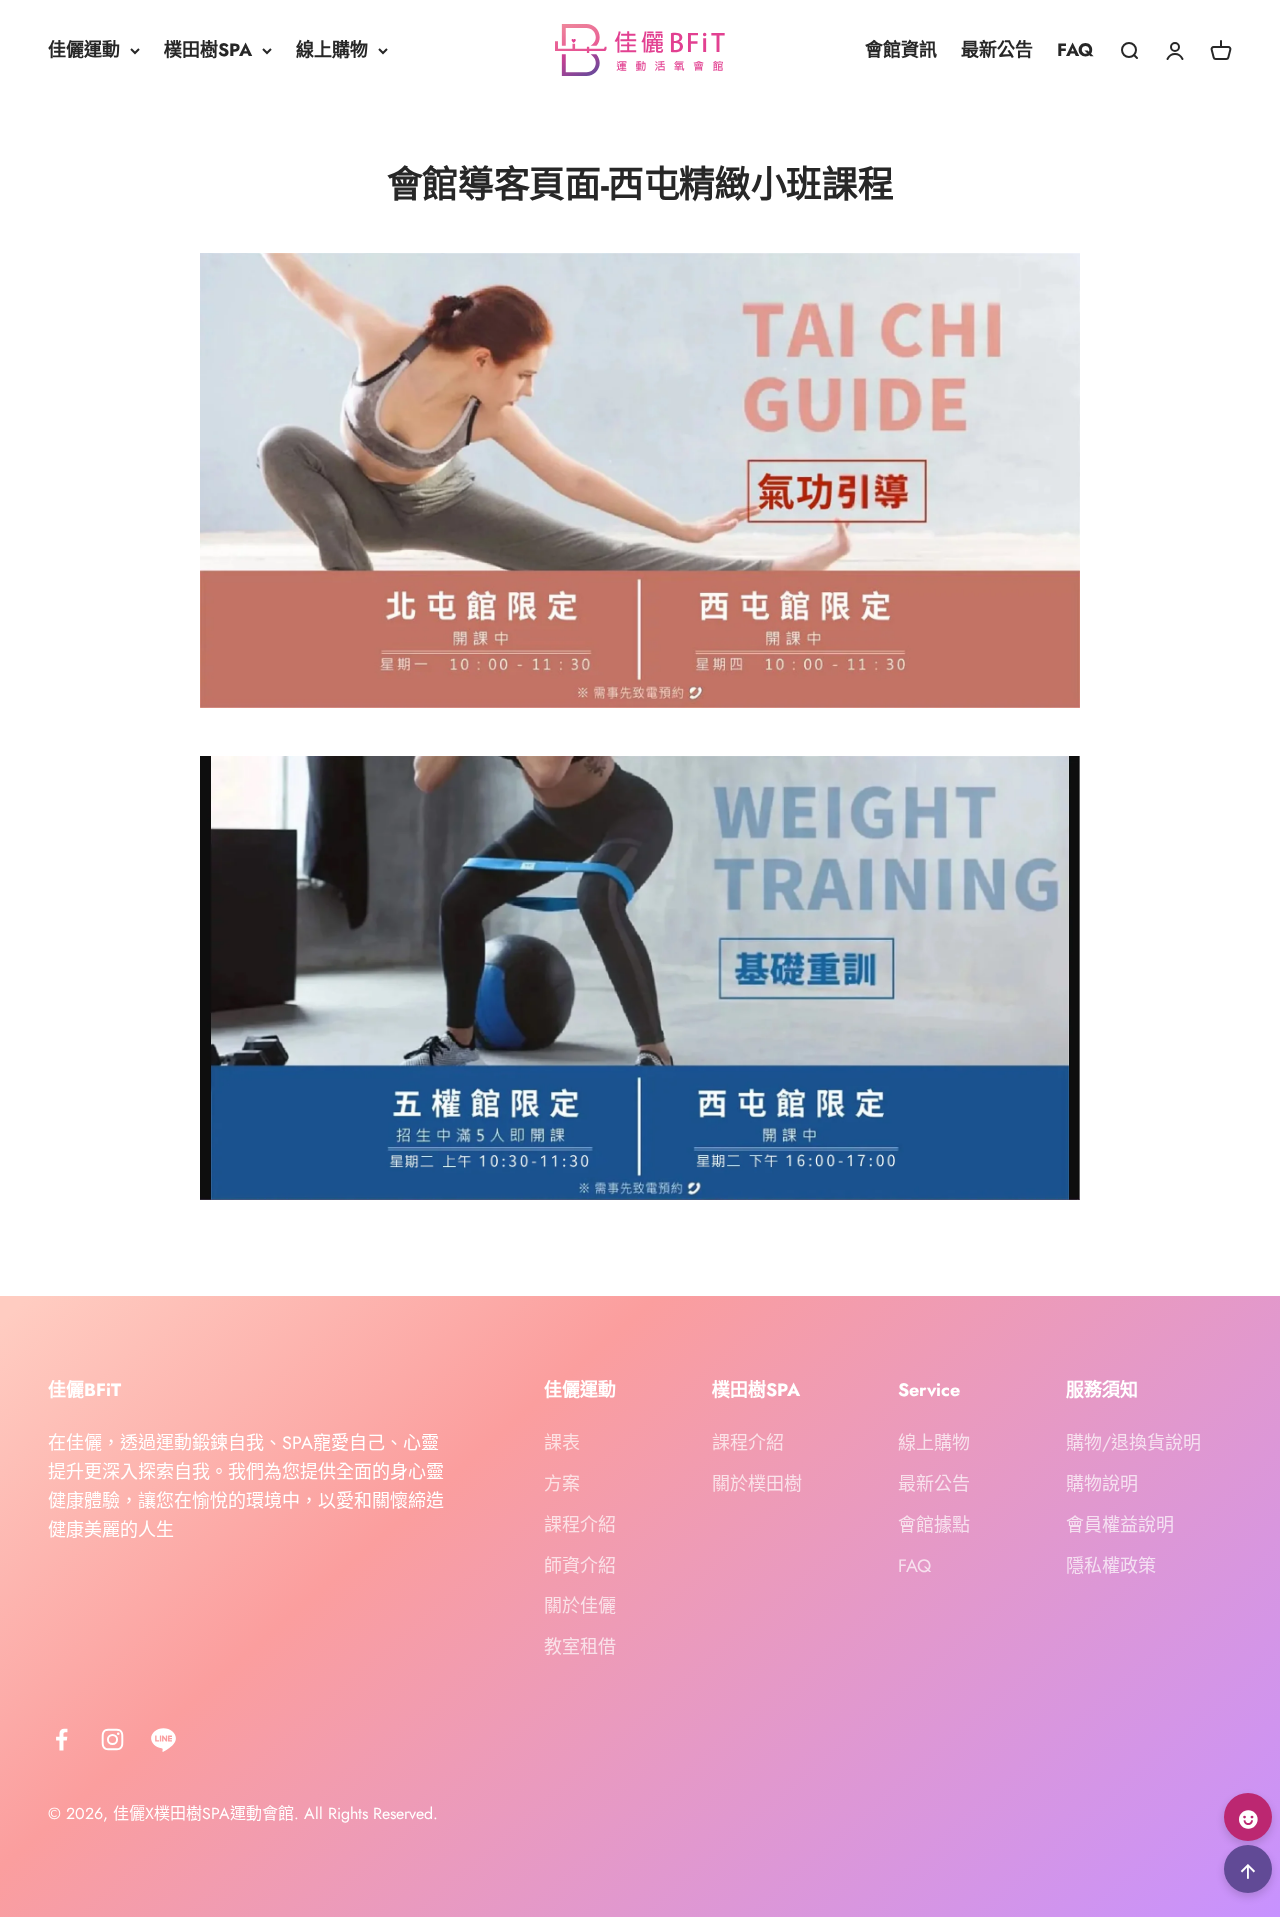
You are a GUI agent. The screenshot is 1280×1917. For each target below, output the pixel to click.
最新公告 (997, 50)
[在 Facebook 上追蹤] (61, 1739)
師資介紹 (580, 1566)
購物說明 (1102, 1484)
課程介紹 (580, 1525)
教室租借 (580, 1647)
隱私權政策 (1111, 1566)
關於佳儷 (580, 1606)
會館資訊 (901, 50)
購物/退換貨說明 (1133, 1443)
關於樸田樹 (757, 1484)
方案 (562, 1484)
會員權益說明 (1120, 1525)
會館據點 (934, 1525)
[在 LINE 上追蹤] (163, 1739)
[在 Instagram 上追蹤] (112, 1739)
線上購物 (332, 50)
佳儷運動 (84, 50)
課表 (562, 1443)
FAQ (1075, 50)
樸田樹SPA (208, 50)
